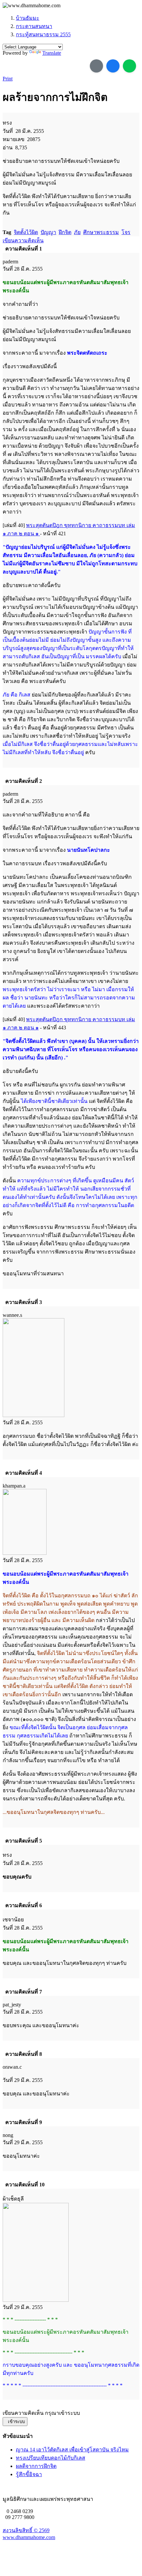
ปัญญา (48, 232)
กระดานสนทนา (34, 26)
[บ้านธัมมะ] (32, 6)
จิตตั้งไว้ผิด (26, 232)
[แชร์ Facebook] (113, 66)
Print (8, 79)
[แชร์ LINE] (129, 66)
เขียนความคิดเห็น (23, 240)
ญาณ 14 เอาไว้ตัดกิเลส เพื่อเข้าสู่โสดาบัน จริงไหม (72, 2450)
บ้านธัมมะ (28, 18)
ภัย (77, 232)
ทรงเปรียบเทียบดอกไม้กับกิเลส (51, 2458)
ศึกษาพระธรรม (101, 232)
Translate (52, 53)
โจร (126, 232)
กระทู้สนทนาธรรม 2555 (43, 34)
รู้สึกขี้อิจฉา (29, 2474)
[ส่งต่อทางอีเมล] (96, 66)
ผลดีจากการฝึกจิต (36, 2466)
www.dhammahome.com (29, 2537)
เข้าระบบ (15, 2422)
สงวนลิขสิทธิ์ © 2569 (26, 2530)
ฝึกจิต (65, 232)
